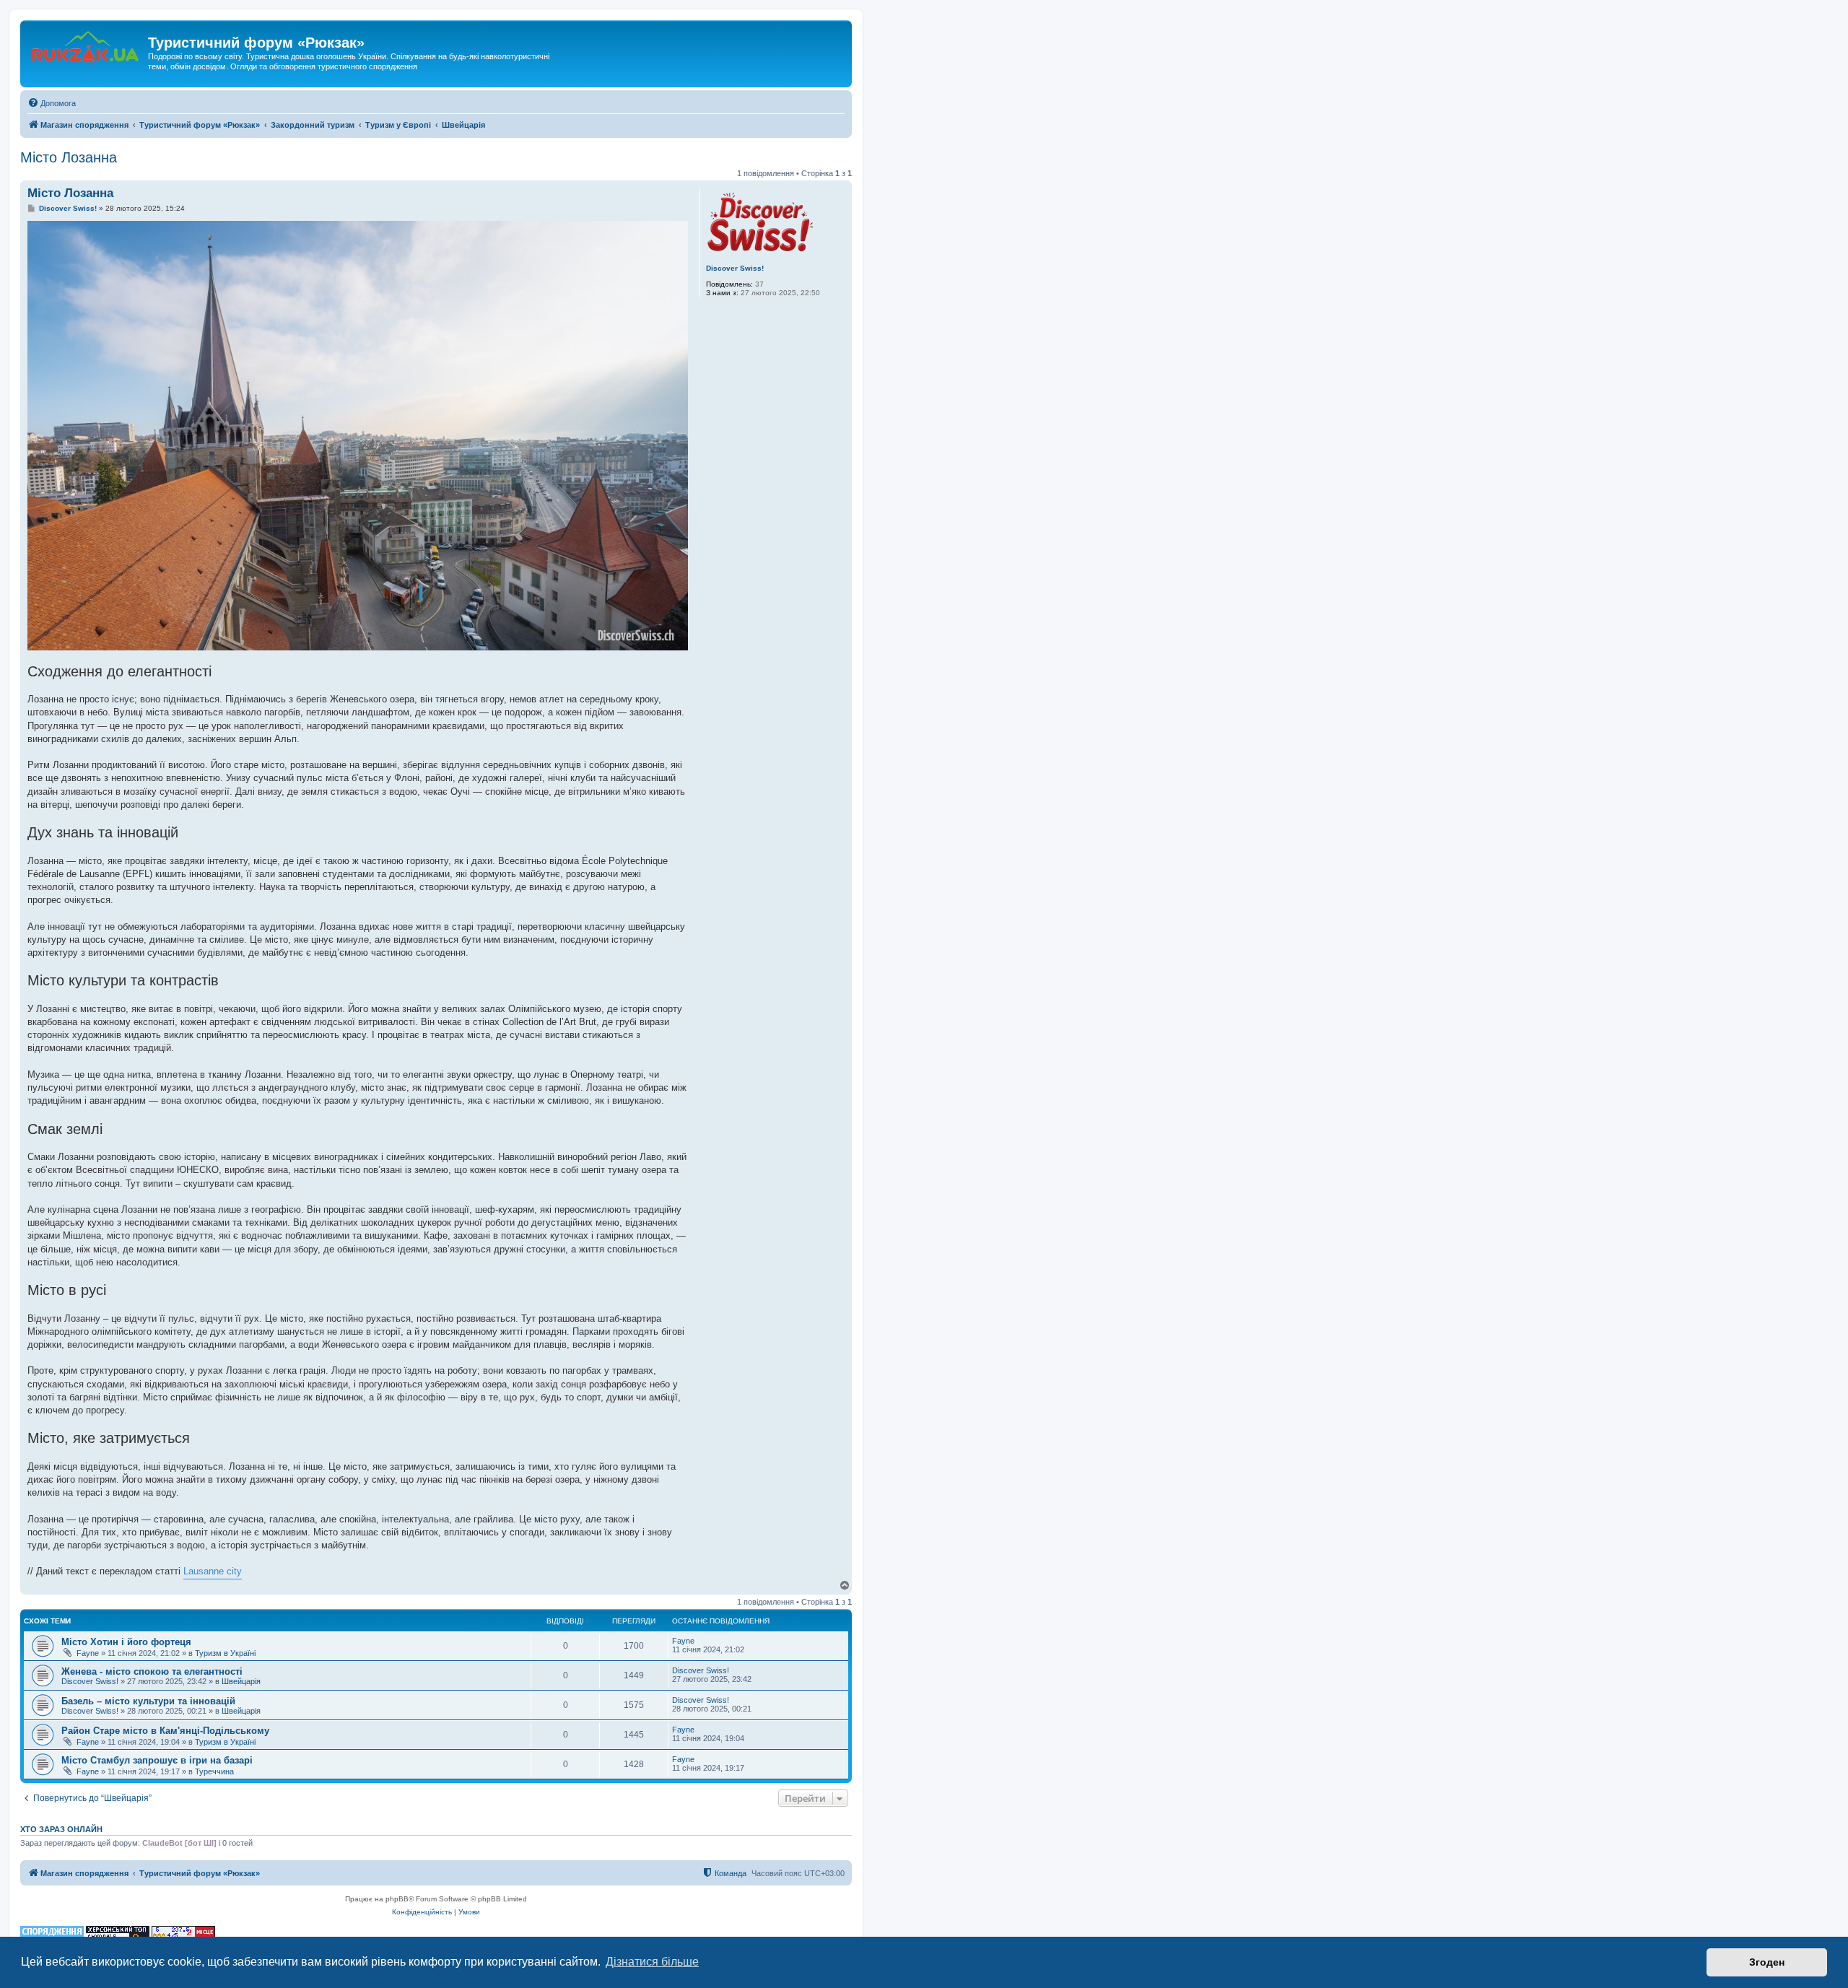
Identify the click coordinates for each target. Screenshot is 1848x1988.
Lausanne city (213, 1571)
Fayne (88, 1653)
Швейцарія (241, 1681)
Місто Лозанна (69, 157)
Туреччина (214, 1771)
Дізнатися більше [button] (652, 1962)
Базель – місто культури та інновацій (148, 1701)
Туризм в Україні (225, 1653)
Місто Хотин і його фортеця (126, 1642)
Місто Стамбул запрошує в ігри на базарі (157, 1760)
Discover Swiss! (735, 268)
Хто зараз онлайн (61, 1829)
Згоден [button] (1767, 1962)
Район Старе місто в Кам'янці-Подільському (165, 1731)
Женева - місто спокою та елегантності (152, 1671)
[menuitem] (52, 103)
